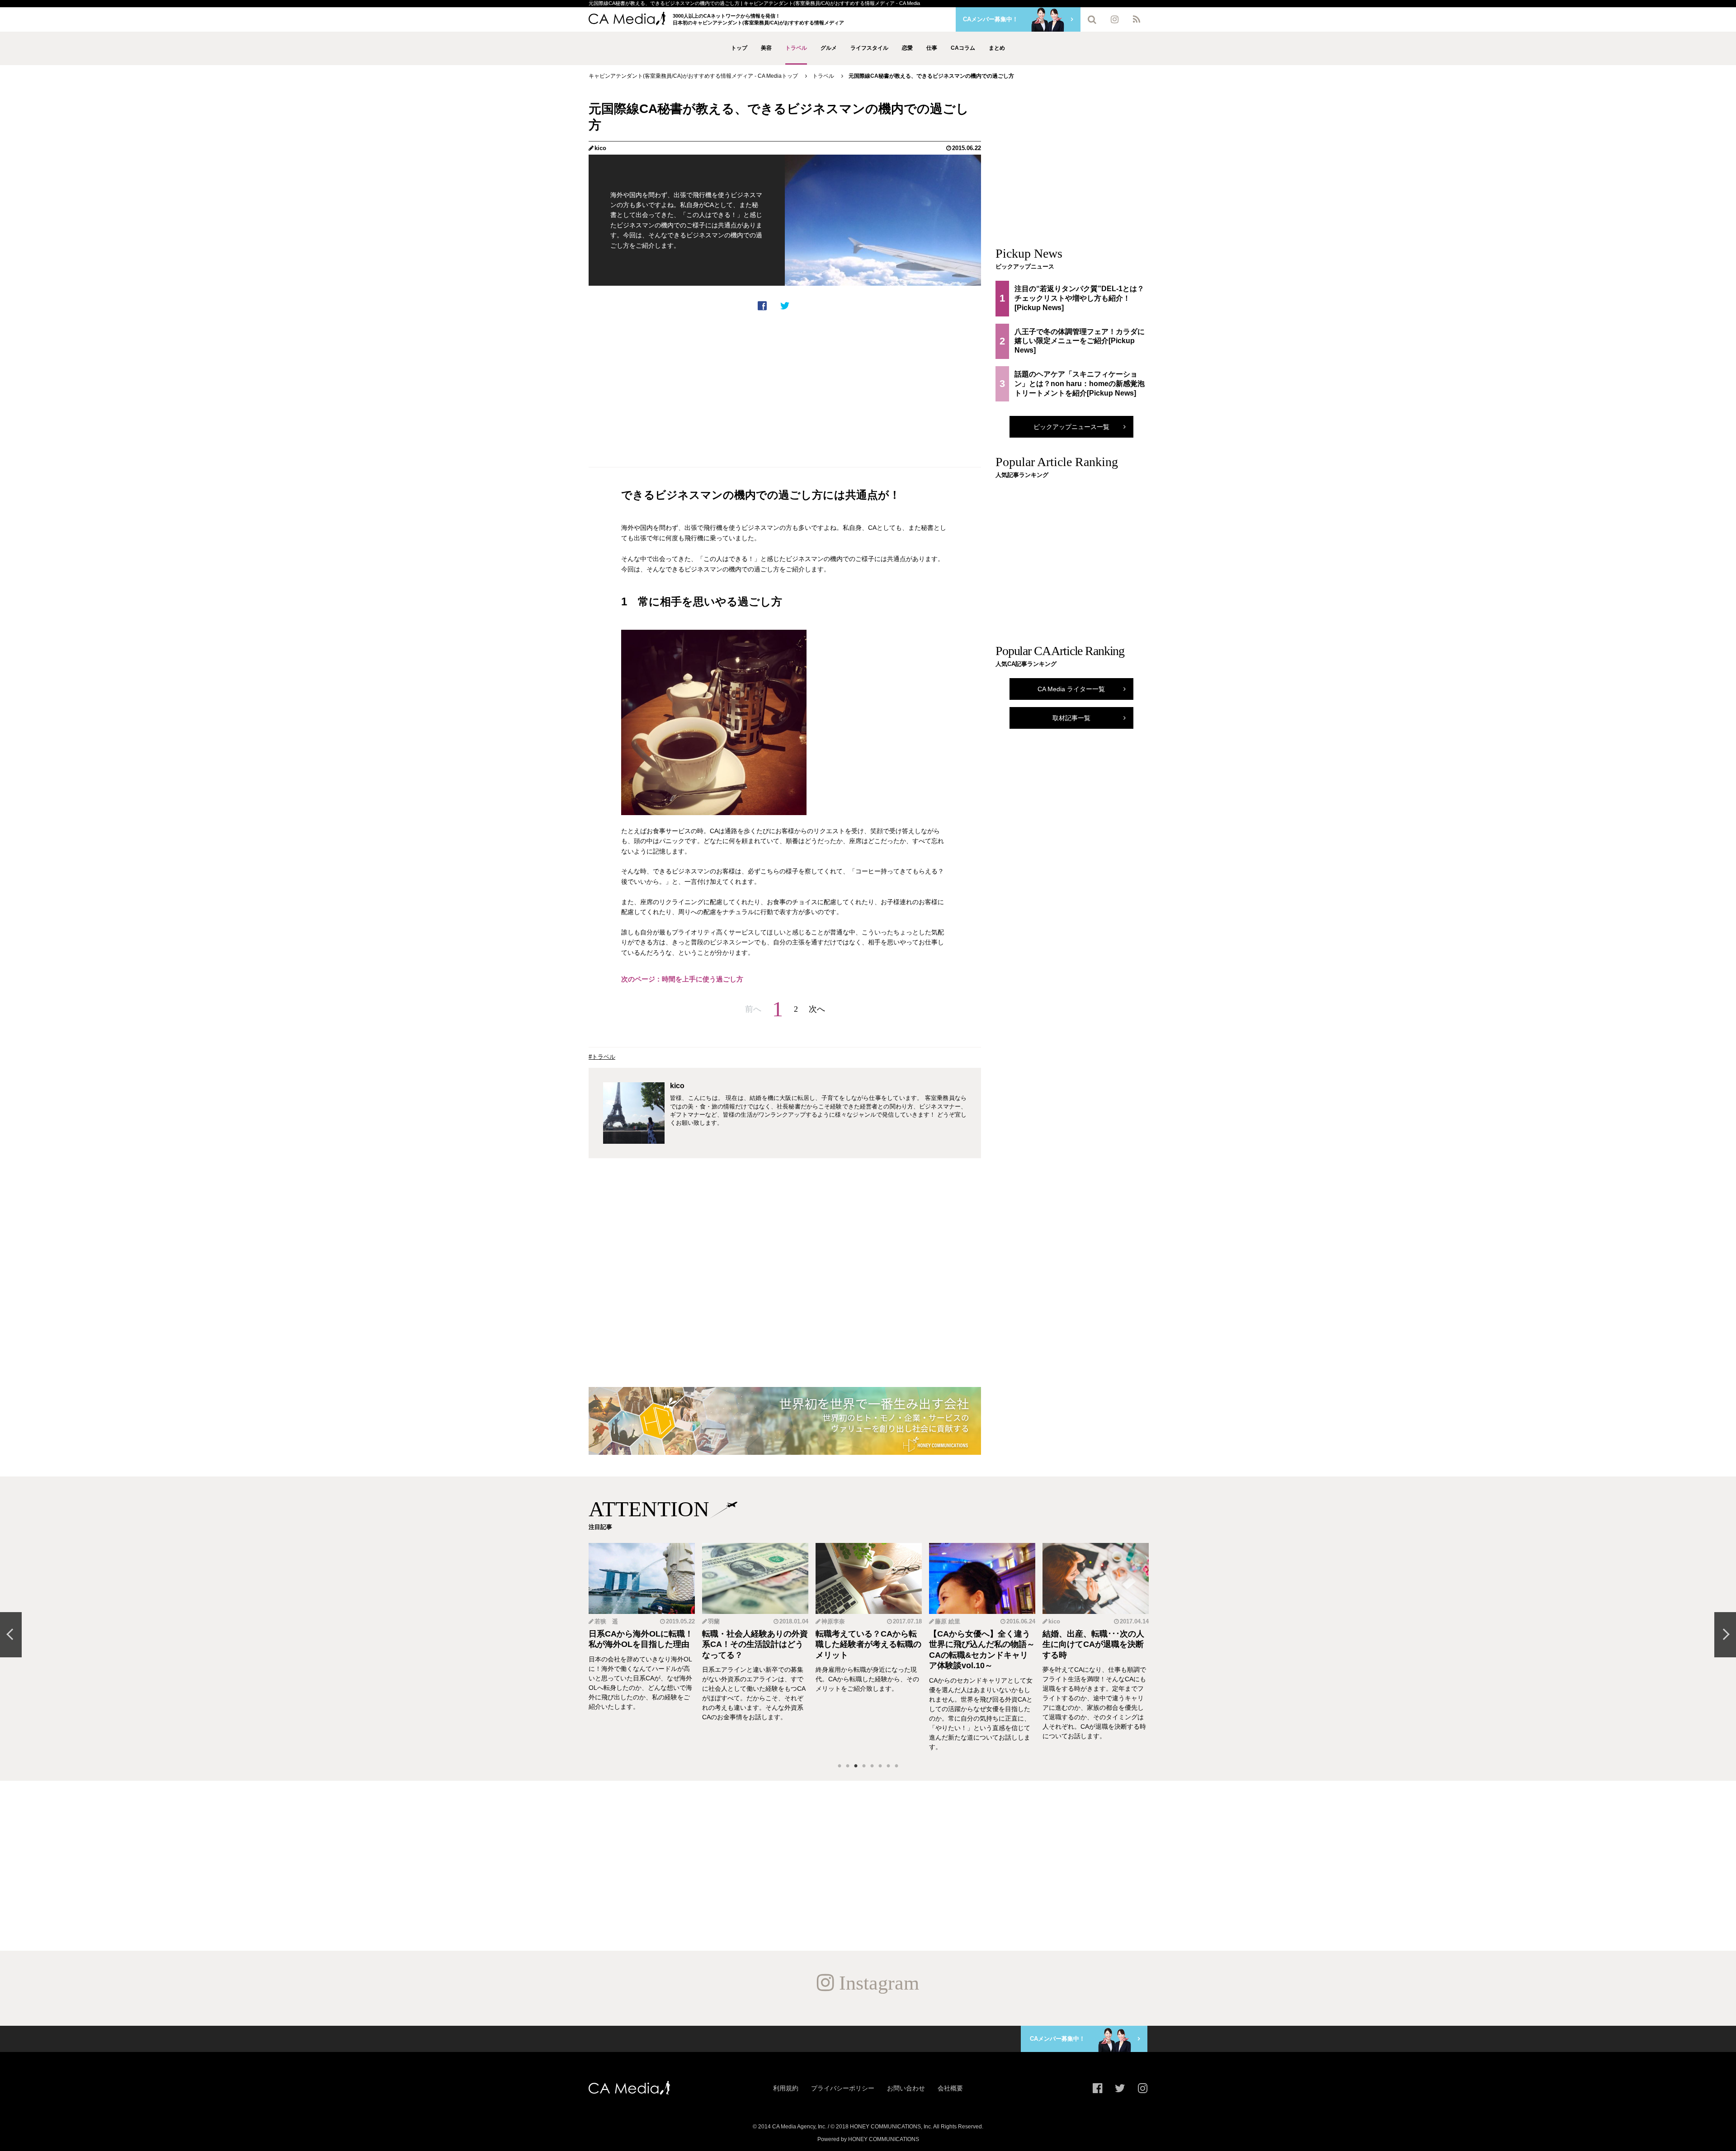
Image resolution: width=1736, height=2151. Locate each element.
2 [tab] (848, 1766)
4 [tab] (864, 1766)
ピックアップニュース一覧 (1071, 427)
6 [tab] (880, 1766)
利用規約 (786, 2088)
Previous (11, 1635)
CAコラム (963, 48)
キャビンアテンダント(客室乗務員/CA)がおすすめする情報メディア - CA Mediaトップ (693, 76)
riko (1054, 1621)
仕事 (932, 48)
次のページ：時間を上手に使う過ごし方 (682, 979)
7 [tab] (888, 1766)
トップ (739, 48)
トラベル (796, 48)
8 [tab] (896, 1766)
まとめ (997, 48)
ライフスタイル (869, 48)
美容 (766, 48)
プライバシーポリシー (843, 2088)
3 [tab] (856, 1766)
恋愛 (907, 48)
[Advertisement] (785, 389)
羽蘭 (600, 1621)
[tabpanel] (642, 1647)
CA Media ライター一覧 (1071, 689)
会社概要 (950, 2088)
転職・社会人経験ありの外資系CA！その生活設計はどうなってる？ (642, 1644)
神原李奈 (720, 1621)
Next (1725, 1635)
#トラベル (602, 1057)
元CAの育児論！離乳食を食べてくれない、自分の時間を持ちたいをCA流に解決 (1095, 1644)
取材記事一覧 (1071, 718)
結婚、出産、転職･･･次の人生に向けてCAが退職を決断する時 (980, 1644)
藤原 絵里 (834, 1621)
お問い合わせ (906, 2088)
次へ (817, 1009)
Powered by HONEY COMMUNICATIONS (868, 2139)
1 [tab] (840, 1766)
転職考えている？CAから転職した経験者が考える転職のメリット (755, 1644)
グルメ (829, 48)
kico (600, 148)
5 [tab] (872, 1766)
